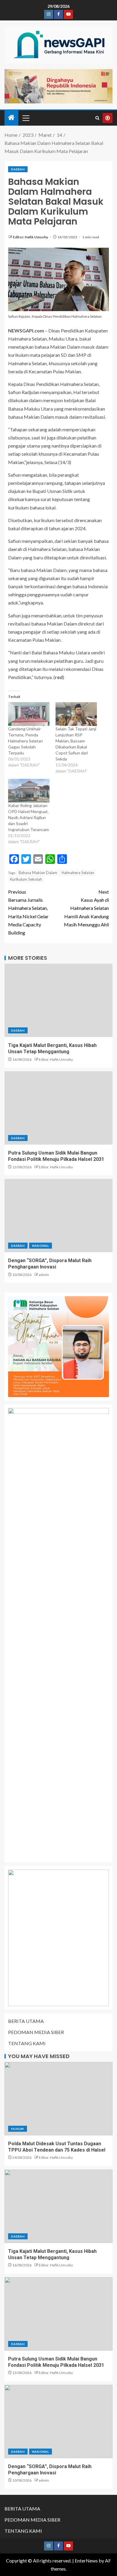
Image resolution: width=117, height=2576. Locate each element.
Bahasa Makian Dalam (38, 873)
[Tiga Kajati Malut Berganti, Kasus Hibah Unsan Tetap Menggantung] (58, 1000)
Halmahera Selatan (78, 873)
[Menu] (25, 118)
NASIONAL (40, 1246)
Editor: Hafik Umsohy (31, 237)
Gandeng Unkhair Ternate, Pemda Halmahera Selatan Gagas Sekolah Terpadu (25, 741)
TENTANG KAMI (27, 2043)
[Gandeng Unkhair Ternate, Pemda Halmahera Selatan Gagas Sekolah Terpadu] (29, 714)
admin (44, 1275)
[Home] (11, 118)
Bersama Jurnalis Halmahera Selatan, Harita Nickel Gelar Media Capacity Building (28, 912)
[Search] (97, 118)
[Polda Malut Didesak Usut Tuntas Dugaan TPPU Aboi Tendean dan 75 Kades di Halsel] (58, 2099)
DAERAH (18, 169)
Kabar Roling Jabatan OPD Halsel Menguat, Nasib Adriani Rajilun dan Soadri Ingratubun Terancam (28, 817)
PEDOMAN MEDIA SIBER (36, 2032)
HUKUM (18, 2129)
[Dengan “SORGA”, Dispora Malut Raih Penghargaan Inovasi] (58, 1216)
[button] (25, 118)
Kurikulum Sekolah (26, 879)
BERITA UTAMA (26, 2021)
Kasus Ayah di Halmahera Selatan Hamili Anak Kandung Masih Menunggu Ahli (86, 908)
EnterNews (86, 2561)
